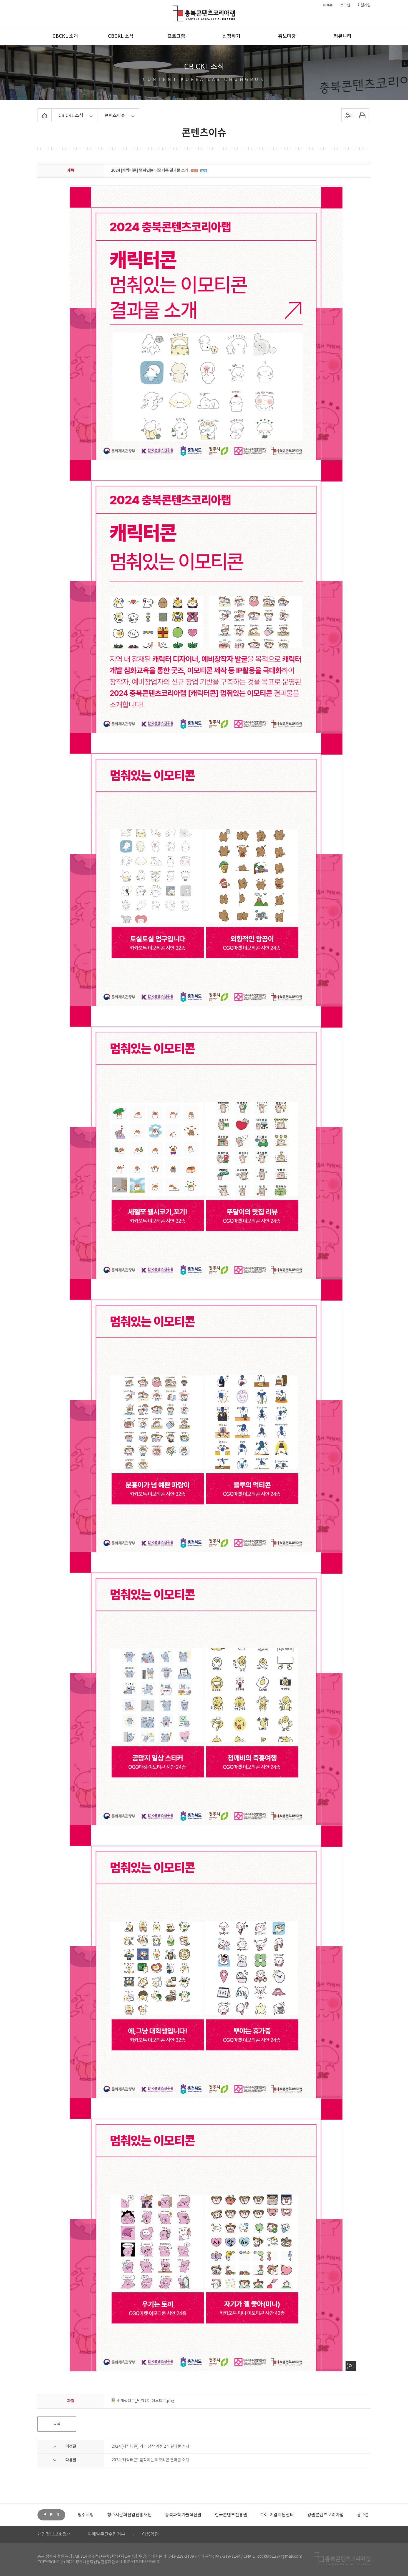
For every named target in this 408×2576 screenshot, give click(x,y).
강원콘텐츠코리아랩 (238, 2515)
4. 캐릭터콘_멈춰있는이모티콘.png (145, 2401)
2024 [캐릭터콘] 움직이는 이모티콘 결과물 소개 (150, 2460)
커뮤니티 (342, 36)
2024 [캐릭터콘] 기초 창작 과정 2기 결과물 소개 (150, 2447)
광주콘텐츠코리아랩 (288, 2515)
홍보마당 (287, 36)
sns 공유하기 (348, 115)
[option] (96, 2515)
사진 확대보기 (351, 2366)
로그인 (345, 5)
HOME (328, 5)
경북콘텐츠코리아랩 (337, 2515)
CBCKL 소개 (65, 36)
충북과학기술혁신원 (96, 2515)
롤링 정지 (58, 2514)
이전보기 (45, 2514)
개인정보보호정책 (54, 2534)
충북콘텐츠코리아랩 (174, 9)
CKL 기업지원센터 (190, 2515)
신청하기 (231, 36)
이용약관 (150, 2534)
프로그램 (176, 36)
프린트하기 (362, 115)
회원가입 (364, 5)
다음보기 (51, 2514)
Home (39, 112)
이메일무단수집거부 (106, 2534)
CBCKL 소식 (121, 36)
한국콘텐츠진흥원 (144, 2515)
